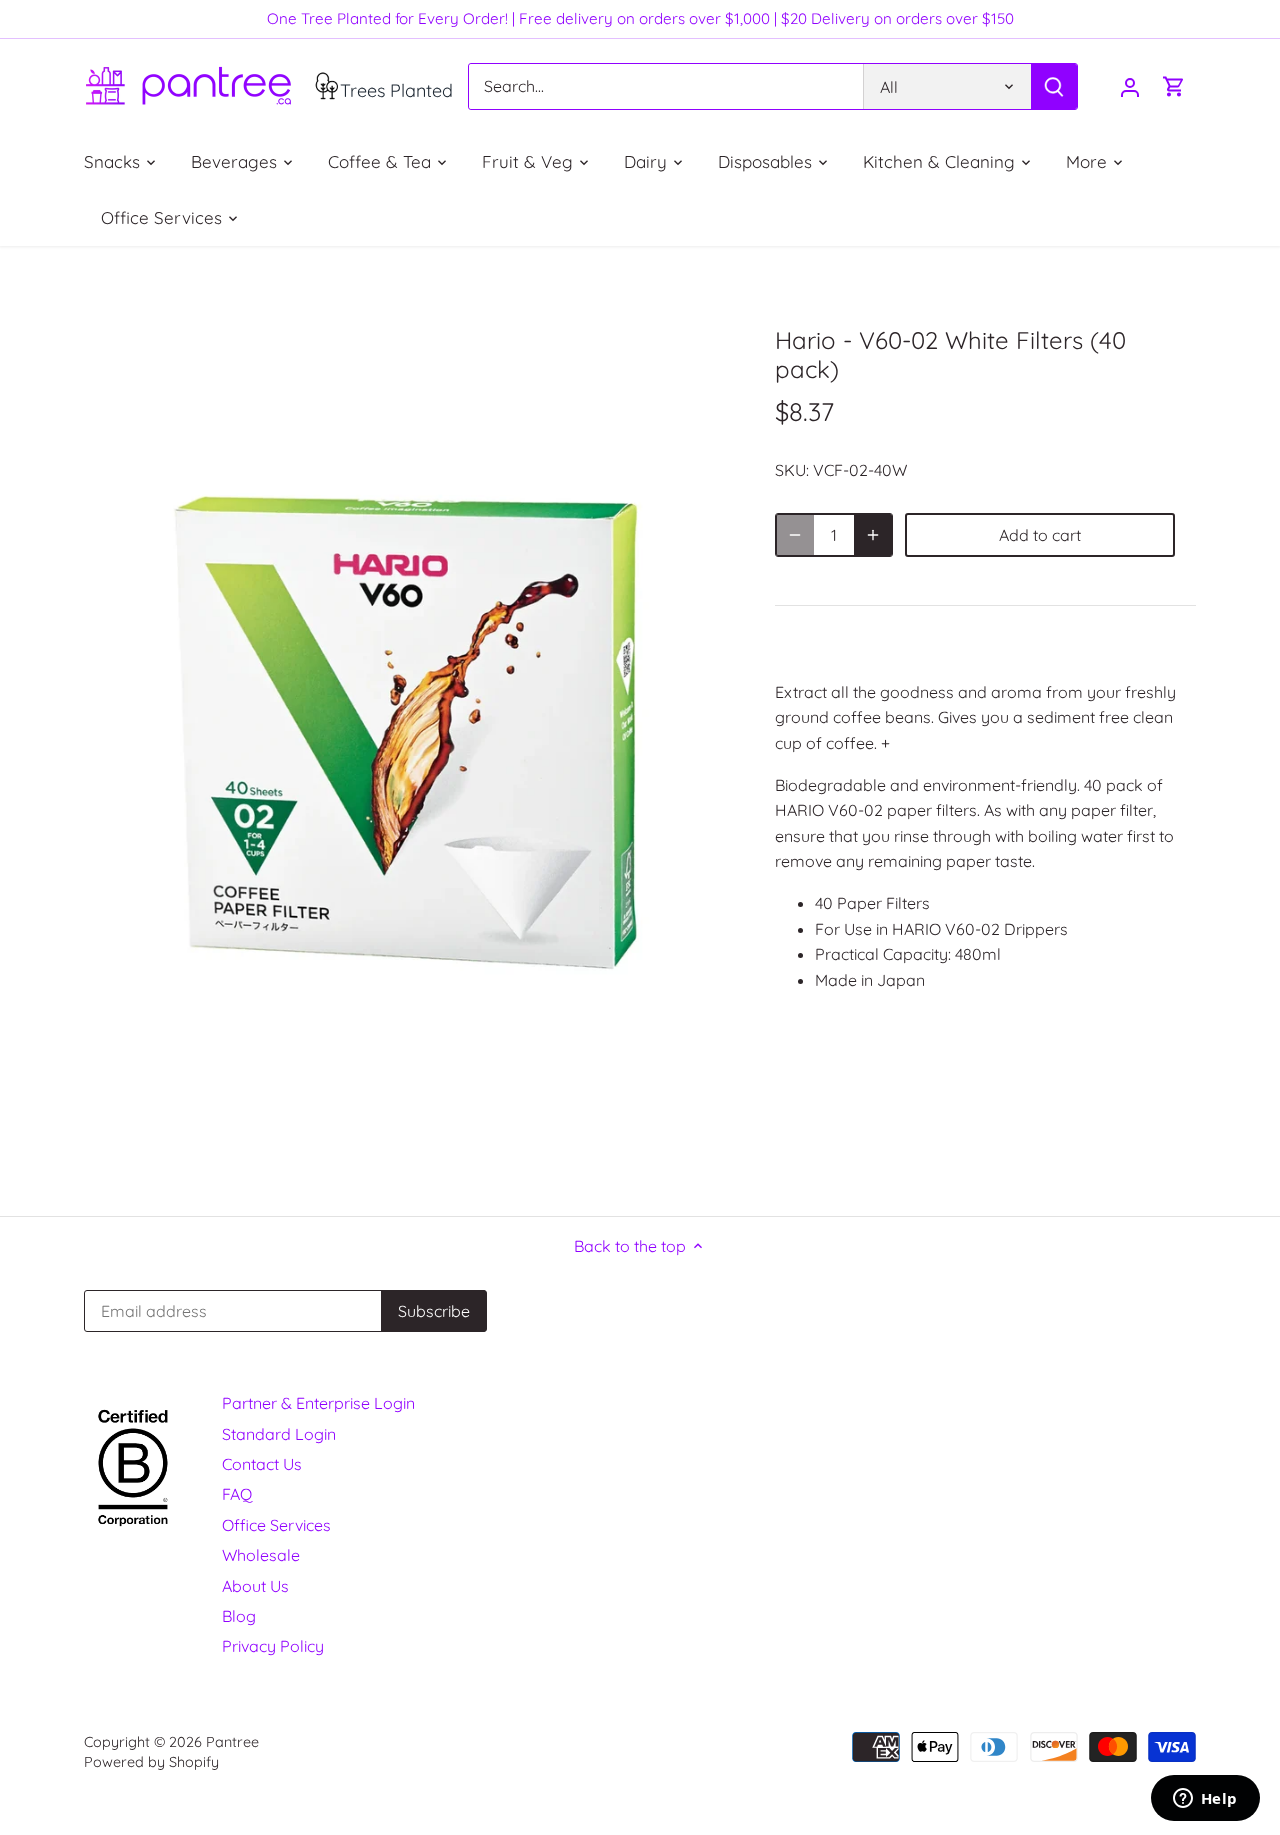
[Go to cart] (1174, 86)
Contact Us (262, 1464)
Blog (239, 1616)
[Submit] (1054, 86)
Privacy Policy (273, 1646)
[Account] (1130, 86)
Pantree (232, 1742)
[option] (406, 731)
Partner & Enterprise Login (318, 1403)
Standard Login (279, 1434)
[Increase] (873, 535)
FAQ (237, 1494)
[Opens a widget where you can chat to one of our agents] (1205, 1800)
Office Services (276, 1525)
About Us (255, 1586)
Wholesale (261, 1555)
